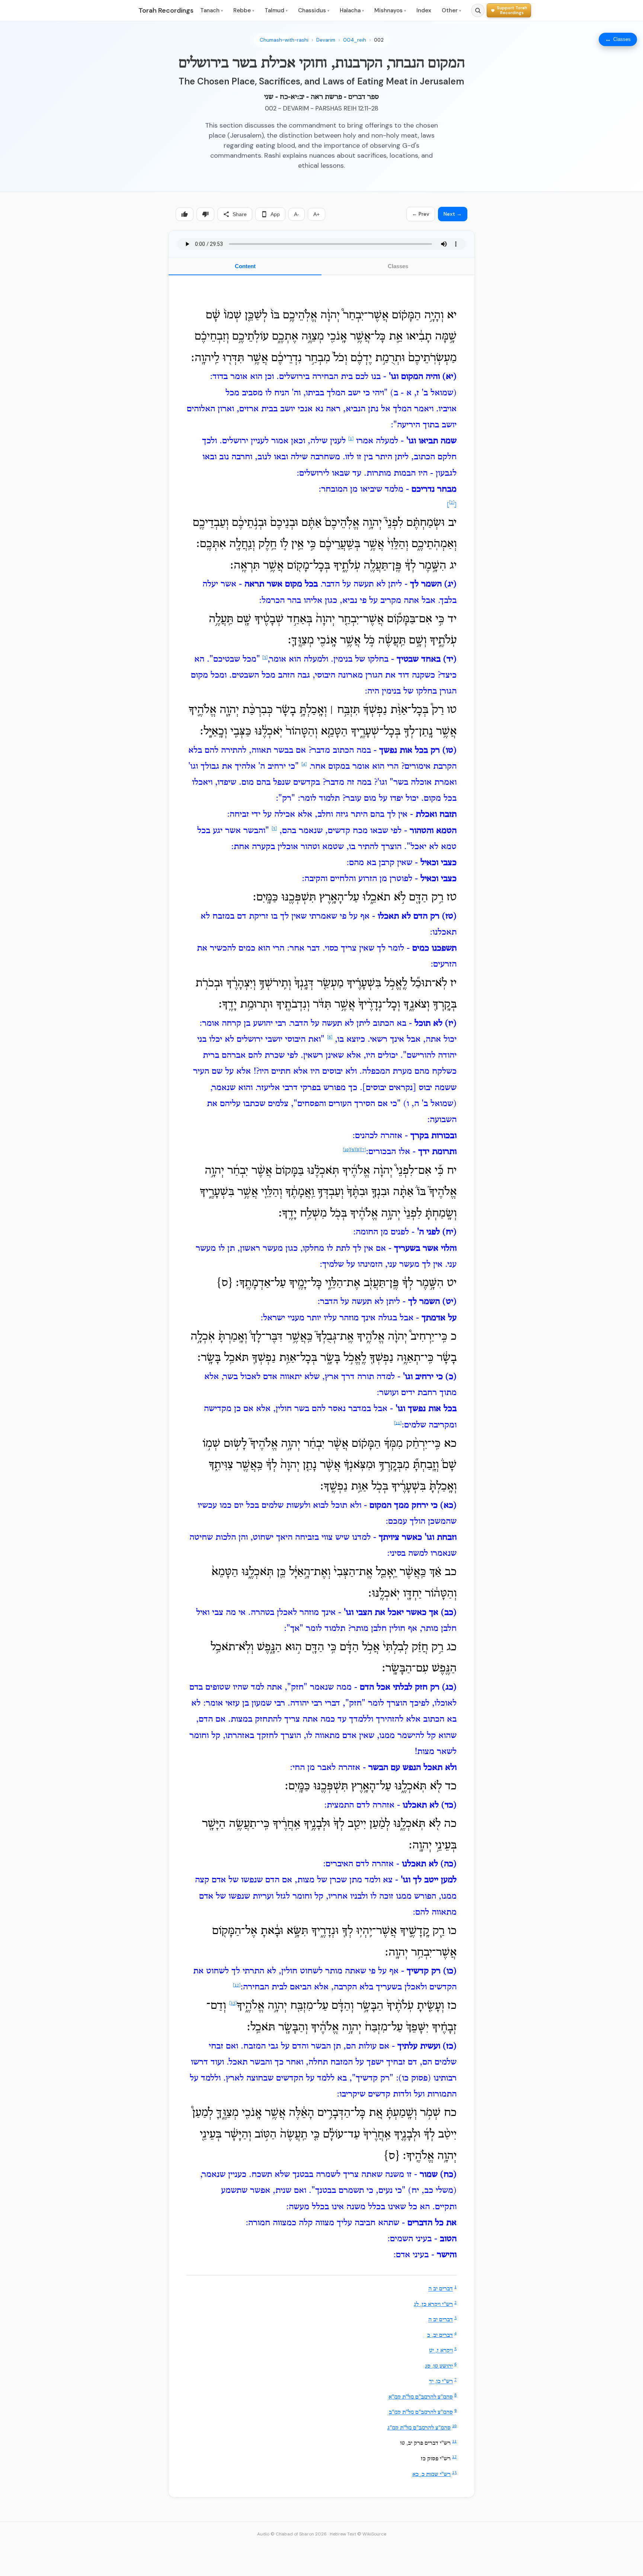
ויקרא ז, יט (441, 2351)
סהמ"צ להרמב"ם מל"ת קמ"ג (419, 2428)
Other (451, 10)
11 (454, 2441)
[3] (265, 658)
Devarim (326, 40)
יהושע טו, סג (439, 2366)
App (275, 214)
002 (379, 40)
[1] (351, 439)
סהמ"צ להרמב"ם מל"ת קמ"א (421, 2397)
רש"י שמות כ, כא (431, 2474)
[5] (274, 829)
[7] (363, 1150)
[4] (304, 764)
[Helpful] (185, 214)
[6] (330, 1037)
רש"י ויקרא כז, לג (433, 2304)
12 (454, 2457)
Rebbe (244, 10)
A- (297, 214)
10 (454, 2426)
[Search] (478, 10)
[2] (452, 502)
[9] (353, 1150)
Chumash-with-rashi (284, 40)
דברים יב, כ (440, 2335)
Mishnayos (390, 10)
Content (245, 266)
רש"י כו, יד (441, 2382)
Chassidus (314, 10)
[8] (358, 1150)
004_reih (355, 40)
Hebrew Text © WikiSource (358, 2534)
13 (454, 2473)
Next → (453, 214)
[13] (233, 2004)
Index (424, 10)
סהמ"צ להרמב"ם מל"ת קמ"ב (421, 2413)
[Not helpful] (205, 214)
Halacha (352, 10)
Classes (398, 266)
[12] (237, 1985)
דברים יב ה (441, 2289)
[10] (346, 1150)
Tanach (212, 10)
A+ (316, 214)
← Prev (421, 214)
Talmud (276, 10)
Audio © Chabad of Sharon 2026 (292, 2534)
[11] (398, 1423)
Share (240, 214)
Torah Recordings (166, 10)
